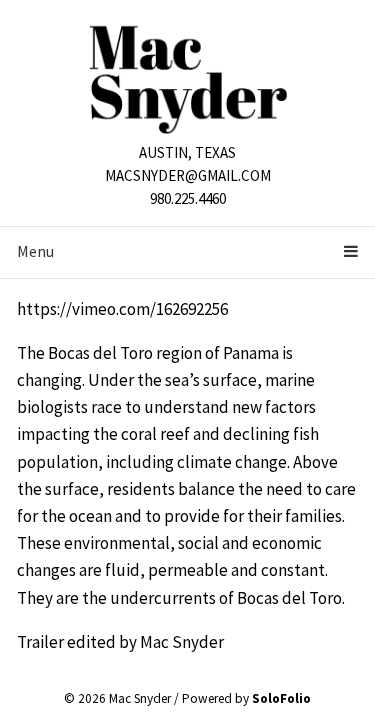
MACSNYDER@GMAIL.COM (188, 175)
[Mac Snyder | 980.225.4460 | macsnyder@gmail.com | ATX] (188, 78)
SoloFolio (281, 698)
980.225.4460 (188, 198)
